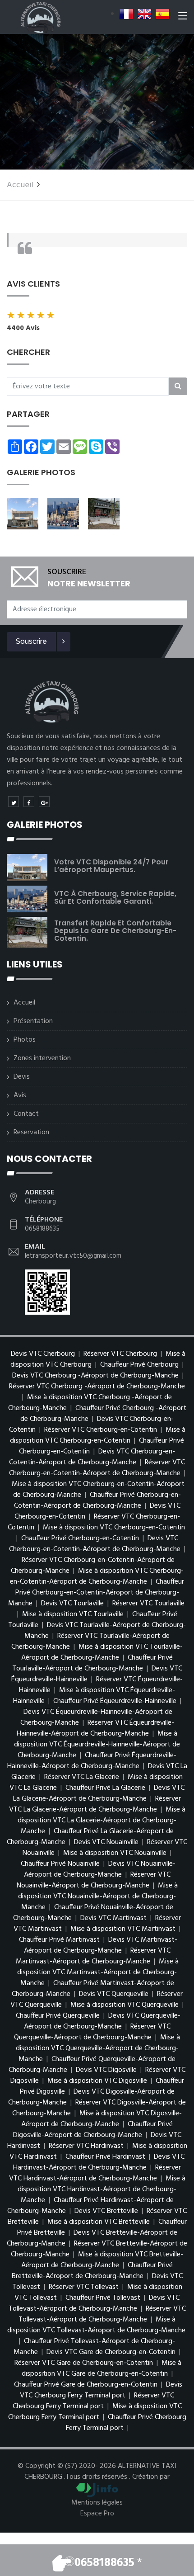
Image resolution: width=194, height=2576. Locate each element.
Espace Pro (97, 2514)
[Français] (126, 14)
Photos (25, 1040)
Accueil (20, 185)
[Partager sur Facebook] (29, 802)
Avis (20, 1095)
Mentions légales (97, 2503)
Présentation (33, 1021)
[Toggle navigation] (183, 18)
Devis (22, 1077)
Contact (26, 1114)
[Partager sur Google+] (44, 802)
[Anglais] (144, 14)
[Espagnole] (162, 14)
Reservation (31, 1132)
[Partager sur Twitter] (14, 802)
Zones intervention (42, 1058)
